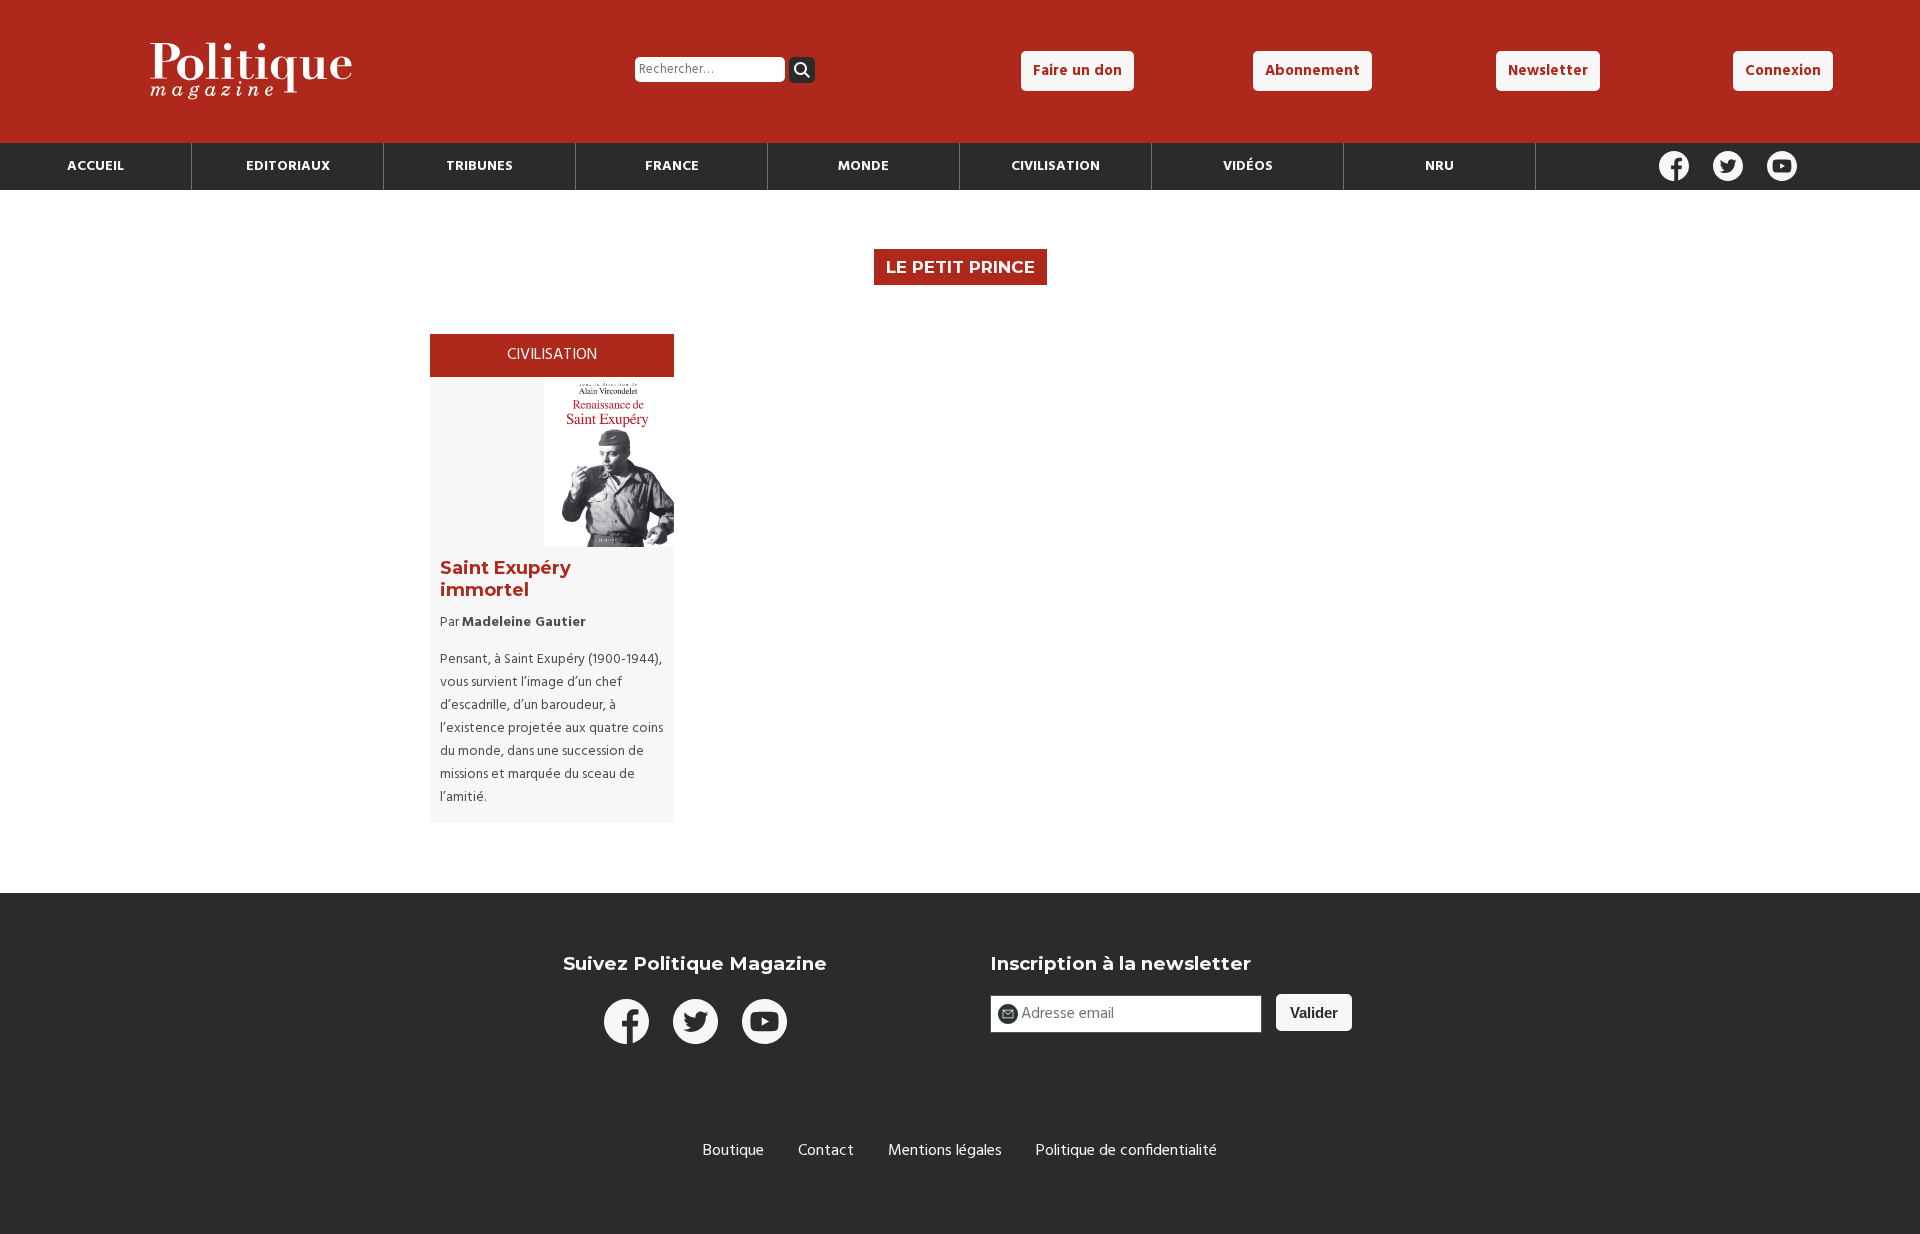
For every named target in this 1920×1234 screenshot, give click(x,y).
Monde (863, 166)
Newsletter (1548, 71)
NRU (1439, 166)
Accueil (95, 166)
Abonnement (1312, 71)
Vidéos (1248, 166)
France (672, 166)
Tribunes (479, 166)
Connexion (1783, 71)
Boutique (733, 1151)
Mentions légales (945, 1151)
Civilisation (1055, 166)
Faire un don (1077, 71)
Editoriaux (288, 166)
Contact (826, 1151)
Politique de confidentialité (1126, 1151)
